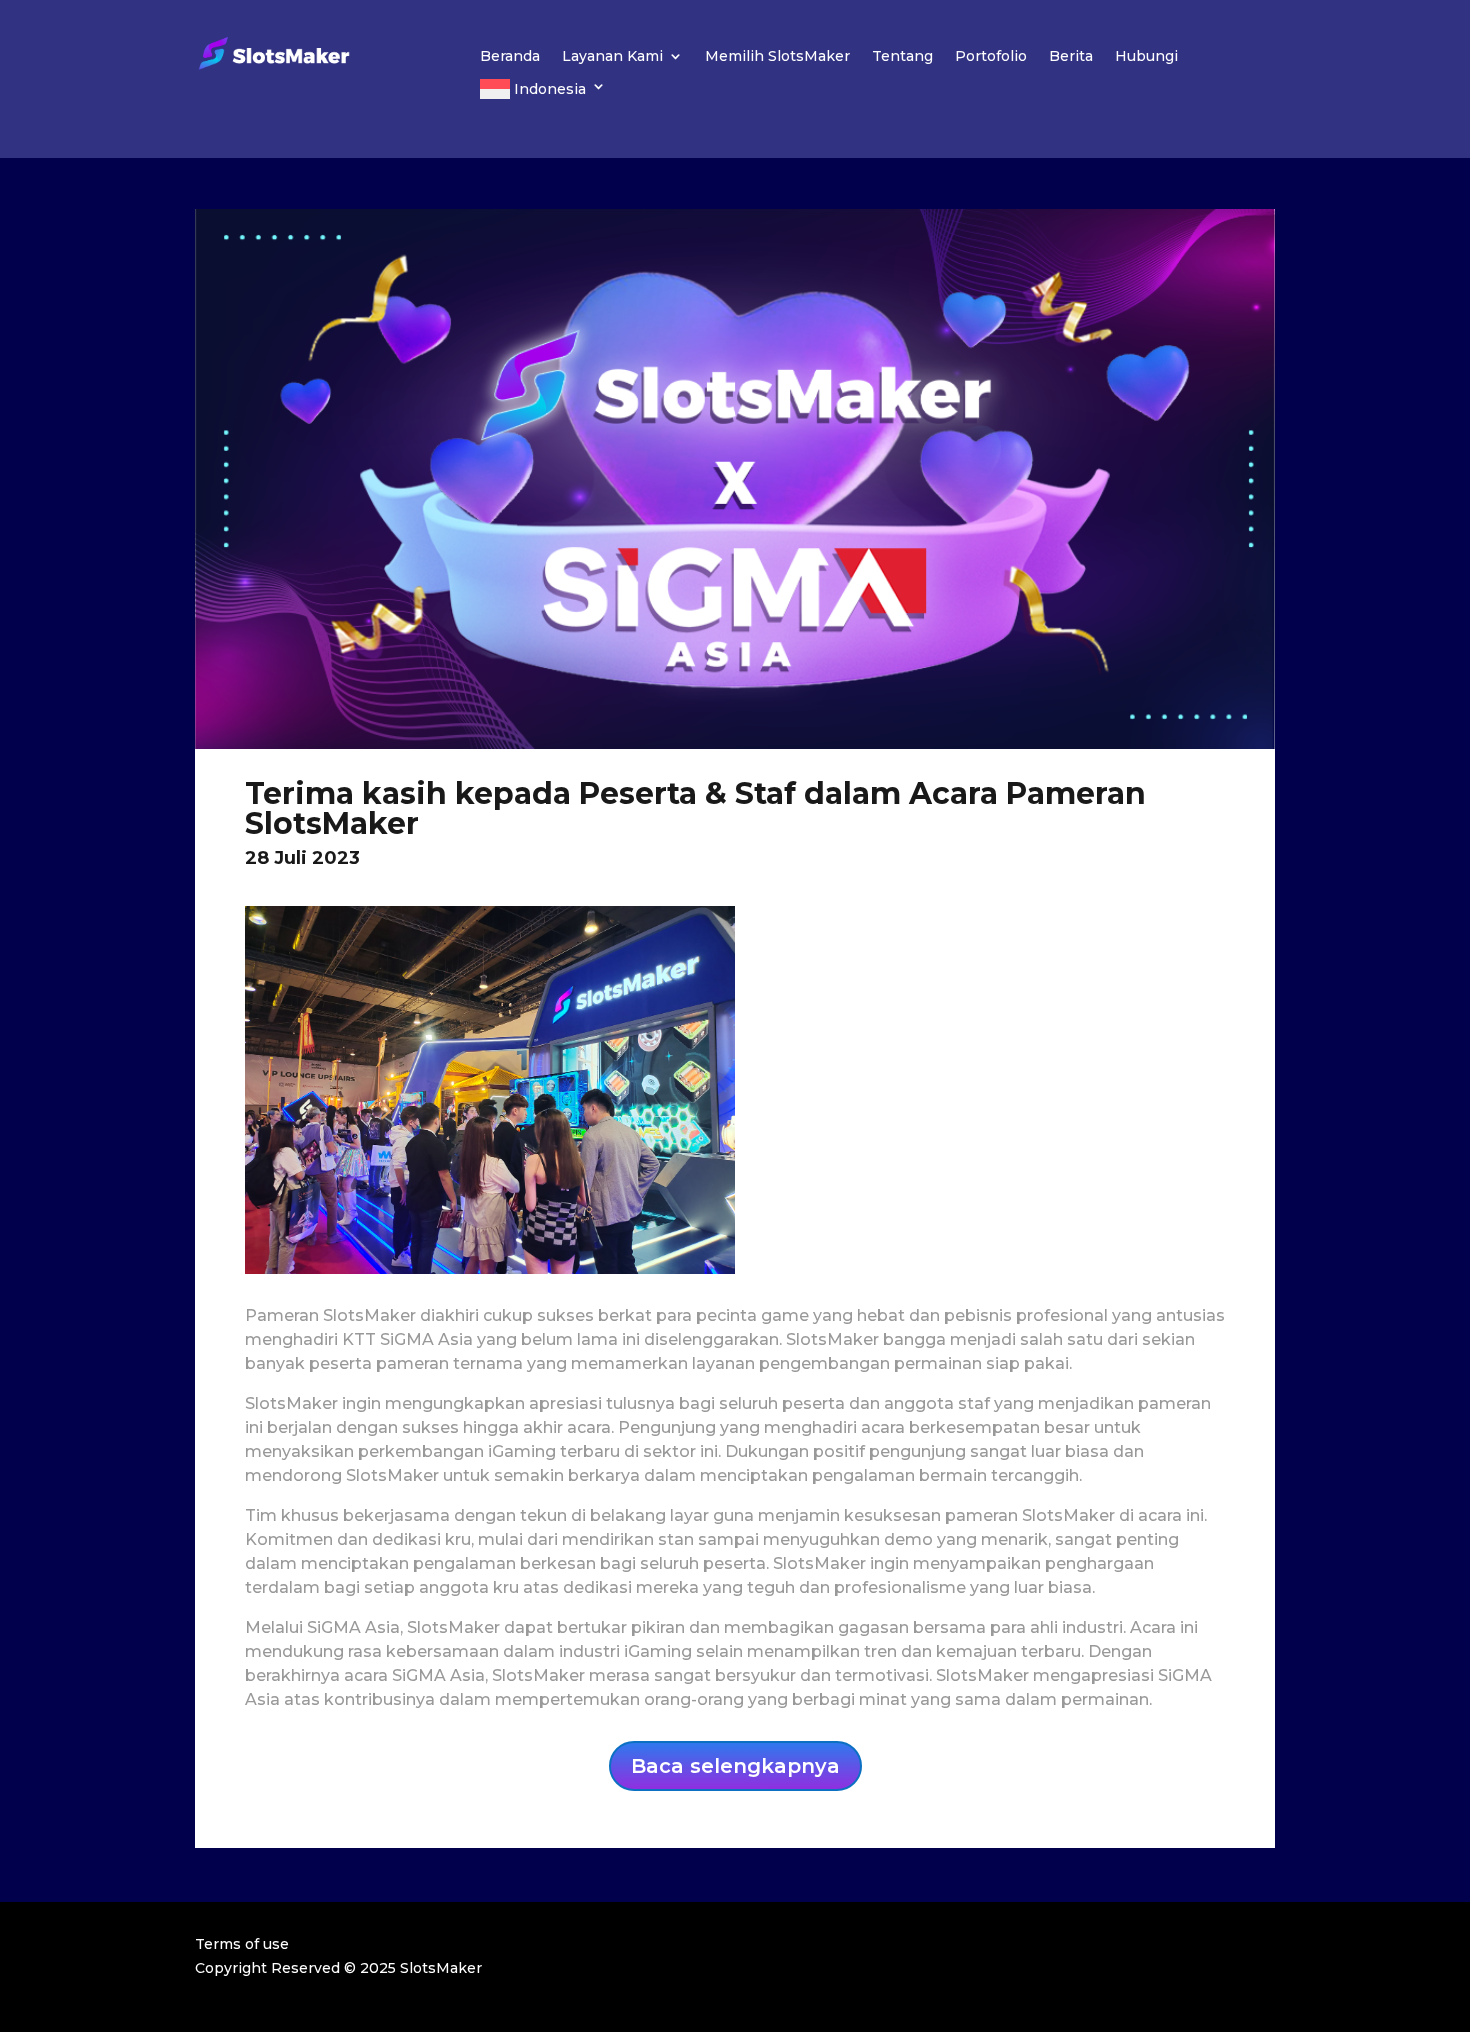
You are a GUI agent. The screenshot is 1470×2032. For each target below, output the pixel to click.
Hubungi (1146, 57)
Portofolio (991, 57)
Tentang (902, 57)
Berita (1071, 57)
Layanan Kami (612, 57)
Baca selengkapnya (735, 1766)
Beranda (510, 57)
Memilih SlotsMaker (777, 57)
